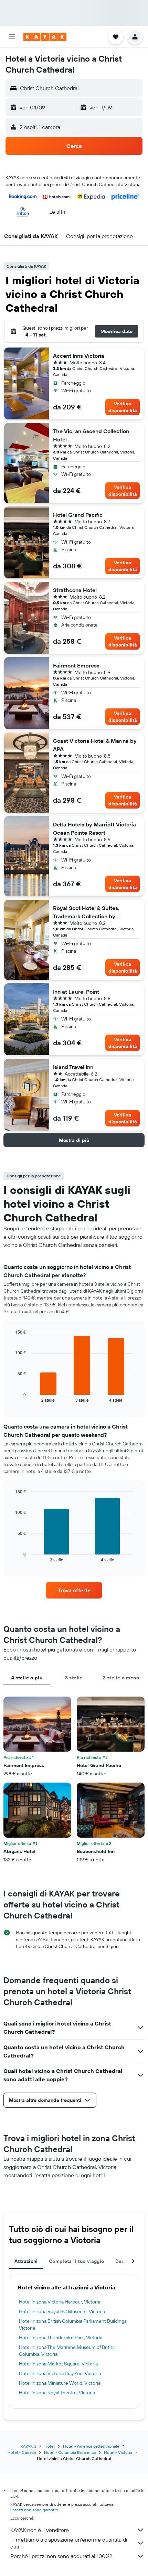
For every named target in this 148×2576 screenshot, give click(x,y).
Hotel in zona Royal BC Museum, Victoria (62, 2311)
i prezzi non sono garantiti (34, 2510)
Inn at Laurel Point (76, 992)
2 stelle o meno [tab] (121, 1678)
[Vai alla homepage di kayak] (45, 37)
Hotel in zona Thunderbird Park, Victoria (61, 2338)
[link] (74, 1590)
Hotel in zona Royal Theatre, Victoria (57, 2393)
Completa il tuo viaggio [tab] (77, 2261)
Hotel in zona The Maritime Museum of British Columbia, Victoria (67, 2351)
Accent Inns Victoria (79, 356)
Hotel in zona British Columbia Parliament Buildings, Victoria (73, 2324)
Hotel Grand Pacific (78, 515)
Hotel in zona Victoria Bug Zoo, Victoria (60, 2373)
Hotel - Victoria (118, 2452)
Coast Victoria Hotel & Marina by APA (95, 745)
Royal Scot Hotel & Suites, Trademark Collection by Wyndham (86, 912)
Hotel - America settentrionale (91, 2446)
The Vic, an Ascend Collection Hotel (91, 435)
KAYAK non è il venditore (40, 2530)
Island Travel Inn (73, 1067)
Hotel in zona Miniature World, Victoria (60, 2383)
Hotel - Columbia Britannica (70, 2452)
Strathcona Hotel (75, 590)
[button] (12, 37)
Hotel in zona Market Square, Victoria (58, 2364)
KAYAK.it (28, 2446)
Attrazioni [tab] (26, 2261)
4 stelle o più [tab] (27, 1678)
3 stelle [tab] (74, 1678)
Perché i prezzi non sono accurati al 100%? (61, 2556)
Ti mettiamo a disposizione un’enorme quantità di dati (69, 2543)
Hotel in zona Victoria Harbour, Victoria (60, 2302)
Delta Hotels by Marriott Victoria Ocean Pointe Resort (94, 829)
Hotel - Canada (22, 2452)
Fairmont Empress (76, 665)
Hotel (50, 2446)
